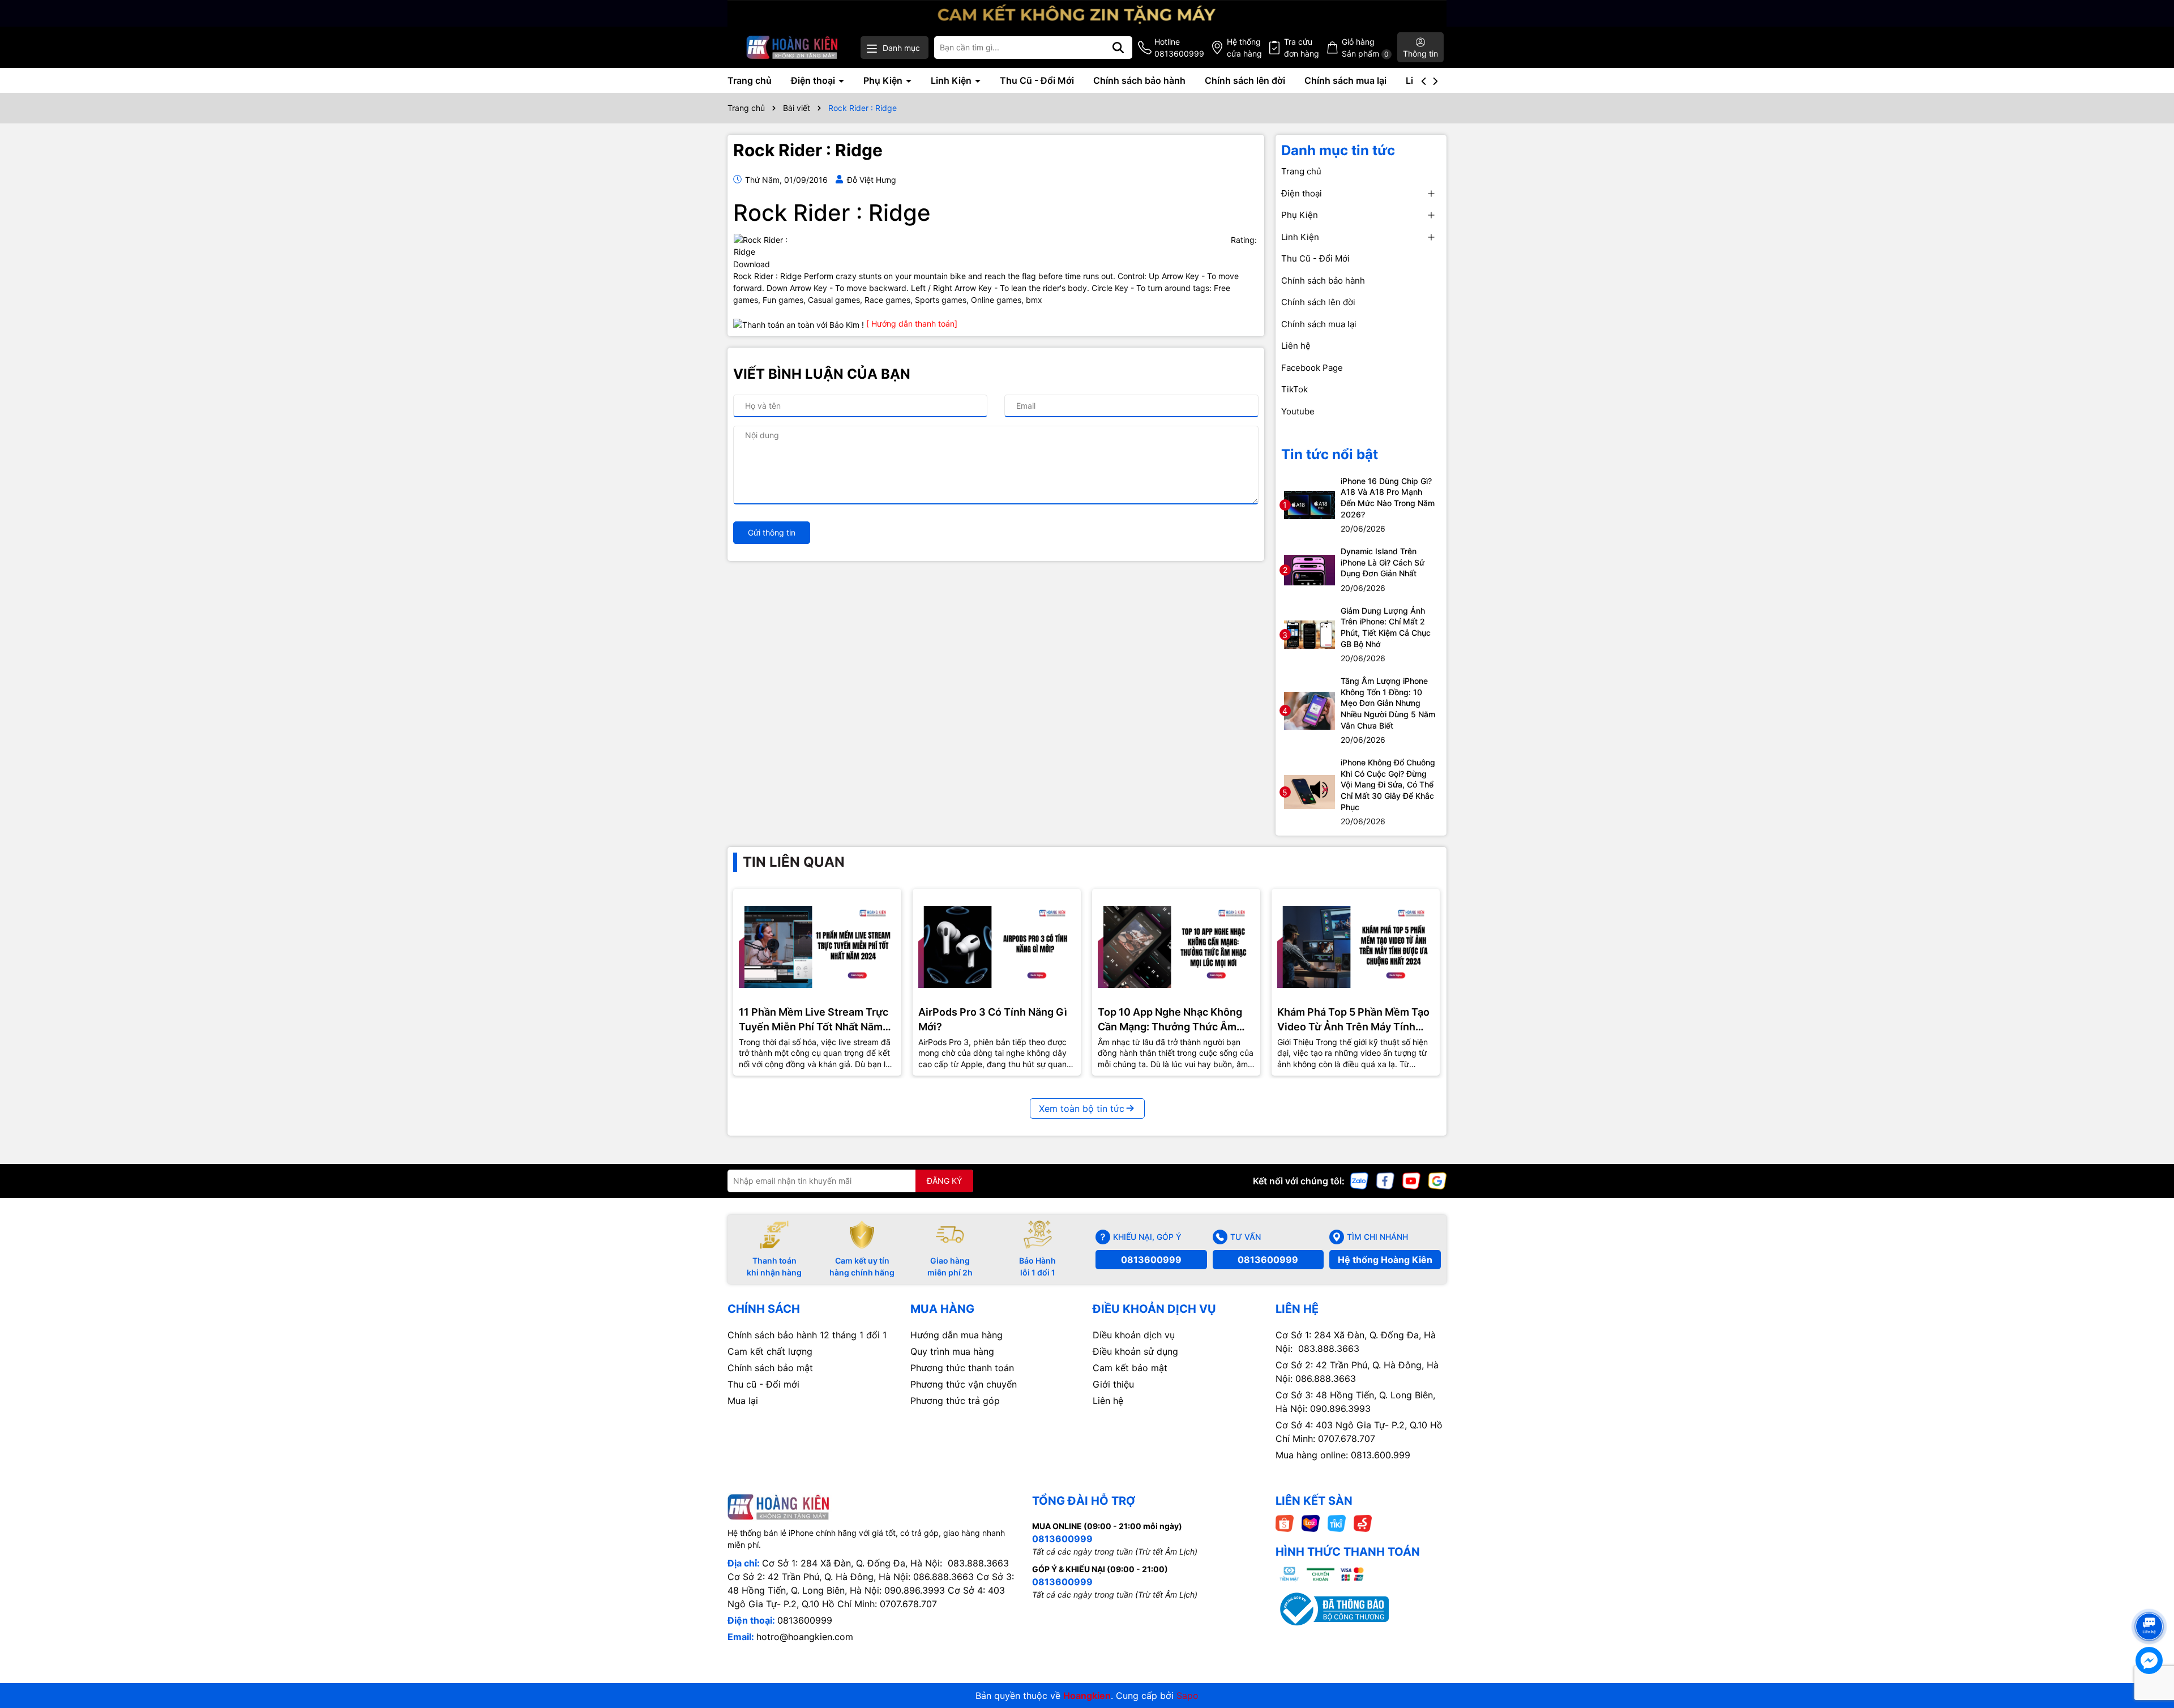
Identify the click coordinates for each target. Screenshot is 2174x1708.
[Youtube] (1411, 1180)
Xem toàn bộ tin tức (1082, 1108)
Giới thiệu (1113, 1384)
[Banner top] (1087, 12)
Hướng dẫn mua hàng (957, 1335)
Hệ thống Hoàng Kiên (1385, 1260)
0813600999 (1151, 1260)
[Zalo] (1359, 1180)
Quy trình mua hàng (952, 1351)
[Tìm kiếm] (1118, 48)
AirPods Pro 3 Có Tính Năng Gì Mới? (993, 1019)
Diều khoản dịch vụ (1134, 1335)
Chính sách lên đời (1245, 80)
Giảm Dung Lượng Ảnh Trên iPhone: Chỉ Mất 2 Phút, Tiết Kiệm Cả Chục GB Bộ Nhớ (1386, 627)
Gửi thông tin (772, 532)
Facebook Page (1312, 368)
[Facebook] (1385, 1180)
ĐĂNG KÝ (944, 1181)
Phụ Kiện (884, 80)
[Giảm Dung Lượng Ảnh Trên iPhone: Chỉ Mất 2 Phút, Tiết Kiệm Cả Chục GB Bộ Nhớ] (1309, 634)
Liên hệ (1296, 346)
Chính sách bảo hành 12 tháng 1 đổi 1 (807, 1335)
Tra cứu (1302, 48)
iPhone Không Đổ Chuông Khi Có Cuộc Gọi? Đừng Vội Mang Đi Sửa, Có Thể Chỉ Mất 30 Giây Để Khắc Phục (1388, 784)
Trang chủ (750, 80)
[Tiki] (1337, 1522)
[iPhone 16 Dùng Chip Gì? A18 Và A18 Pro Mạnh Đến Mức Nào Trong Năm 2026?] (1309, 504)
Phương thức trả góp (955, 1401)
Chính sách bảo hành (1139, 80)
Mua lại (743, 1401)
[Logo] (792, 47)
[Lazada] (1311, 1522)
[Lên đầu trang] (2150, 1606)
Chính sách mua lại (1345, 80)
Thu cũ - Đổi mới (763, 1384)
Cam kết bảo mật (1130, 1368)
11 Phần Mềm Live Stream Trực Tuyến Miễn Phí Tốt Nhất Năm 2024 (814, 1020)
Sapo (1187, 1696)
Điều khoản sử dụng (1135, 1351)
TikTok (1294, 389)
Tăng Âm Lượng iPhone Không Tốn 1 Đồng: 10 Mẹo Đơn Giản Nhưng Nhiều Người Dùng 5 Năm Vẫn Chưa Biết (1388, 703)
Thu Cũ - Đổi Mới (1037, 80)
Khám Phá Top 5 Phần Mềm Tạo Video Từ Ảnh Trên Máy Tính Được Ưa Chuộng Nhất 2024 (1353, 1020)
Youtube (1298, 411)
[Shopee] (1285, 1522)
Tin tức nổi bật (1330, 454)
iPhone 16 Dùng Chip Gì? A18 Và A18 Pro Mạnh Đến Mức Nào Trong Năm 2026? (1388, 498)
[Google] (1437, 1180)
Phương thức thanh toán (962, 1368)
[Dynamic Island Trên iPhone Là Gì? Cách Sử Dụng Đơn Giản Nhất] (1309, 569)
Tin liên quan (794, 862)
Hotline (1179, 48)
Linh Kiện (952, 80)
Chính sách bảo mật (770, 1368)
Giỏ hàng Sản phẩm (1365, 48)
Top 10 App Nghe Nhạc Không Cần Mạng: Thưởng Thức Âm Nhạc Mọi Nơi (1170, 1020)
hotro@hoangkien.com (805, 1637)
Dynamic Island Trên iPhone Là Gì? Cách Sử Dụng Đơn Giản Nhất (1383, 562)
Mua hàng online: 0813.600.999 (1343, 1455)
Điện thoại (814, 80)
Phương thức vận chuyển (964, 1384)
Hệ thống (1244, 48)
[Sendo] (1363, 1522)
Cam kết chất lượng (770, 1351)
